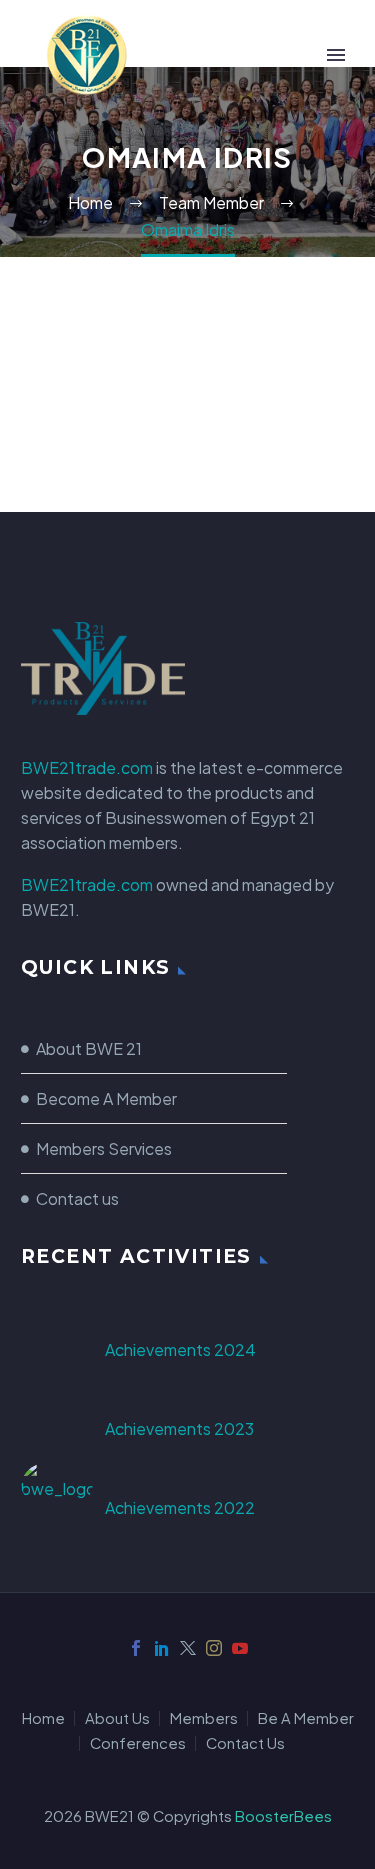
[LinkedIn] (162, 1648)
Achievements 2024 (180, 1349)
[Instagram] (214, 1648)
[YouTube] (240, 1648)
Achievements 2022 (180, 1507)
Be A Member (306, 1718)
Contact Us (245, 1743)
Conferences (138, 1743)
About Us (117, 1718)
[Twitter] (188, 1648)
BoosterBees (283, 1816)
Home (43, 1718)
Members (204, 1718)
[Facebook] (136, 1648)
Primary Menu (336, 55)
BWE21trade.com (87, 767)
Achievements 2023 (179, 1428)
